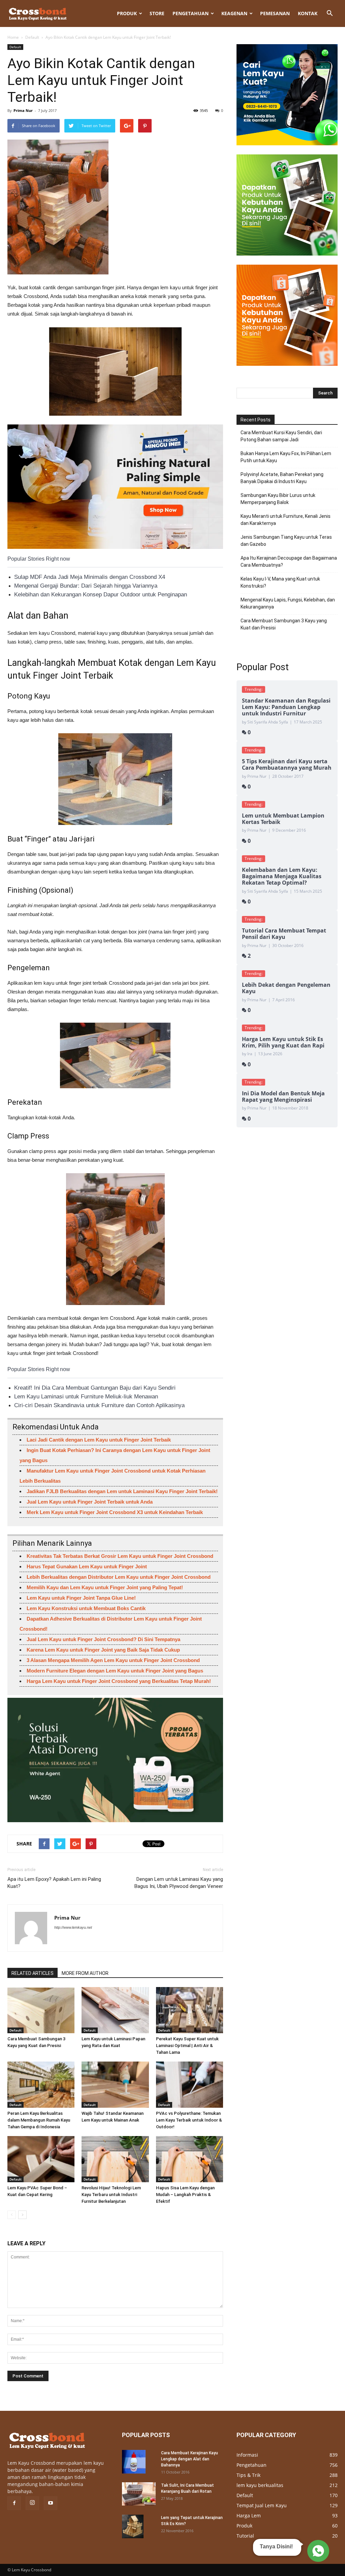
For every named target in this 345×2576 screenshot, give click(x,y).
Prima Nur (23, 110)
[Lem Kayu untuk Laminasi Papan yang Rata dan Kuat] (115, 2010)
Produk (127, 13)
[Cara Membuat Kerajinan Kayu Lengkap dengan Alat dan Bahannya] (134, 2462)
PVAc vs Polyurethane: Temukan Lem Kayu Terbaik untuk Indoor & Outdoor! (189, 2120)
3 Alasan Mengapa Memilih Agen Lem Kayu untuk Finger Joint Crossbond (113, 1660)
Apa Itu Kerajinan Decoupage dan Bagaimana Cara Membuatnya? (289, 561)
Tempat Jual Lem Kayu (262, 2505)
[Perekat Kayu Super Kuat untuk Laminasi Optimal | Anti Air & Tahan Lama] (190, 2010)
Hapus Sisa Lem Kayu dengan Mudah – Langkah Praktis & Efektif (185, 2195)
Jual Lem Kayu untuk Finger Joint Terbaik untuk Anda (90, 1502)
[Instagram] (32, 2503)
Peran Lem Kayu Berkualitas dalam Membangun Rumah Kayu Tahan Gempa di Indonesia (39, 2120)
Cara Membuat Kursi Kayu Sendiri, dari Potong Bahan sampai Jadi (281, 436)
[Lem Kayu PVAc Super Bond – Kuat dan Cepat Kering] (41, 2159)
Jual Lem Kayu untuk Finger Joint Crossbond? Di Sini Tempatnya (103, 1639)
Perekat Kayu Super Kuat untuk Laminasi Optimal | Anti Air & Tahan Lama (187, 2046)
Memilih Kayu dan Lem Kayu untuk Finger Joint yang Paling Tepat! (105, 1587)
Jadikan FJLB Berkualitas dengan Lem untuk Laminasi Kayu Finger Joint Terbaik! (122, 1491)
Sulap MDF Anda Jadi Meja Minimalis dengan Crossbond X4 (90, 577)
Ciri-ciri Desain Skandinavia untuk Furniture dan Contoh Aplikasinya (99, 1405)
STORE (157, 13)
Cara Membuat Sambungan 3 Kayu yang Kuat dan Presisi (284, 624)
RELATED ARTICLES (33, 1973)
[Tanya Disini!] (317, 2551)
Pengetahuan (191, 13)
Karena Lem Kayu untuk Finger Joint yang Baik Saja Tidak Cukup (103, 1650)
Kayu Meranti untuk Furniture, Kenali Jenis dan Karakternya (286, 520)
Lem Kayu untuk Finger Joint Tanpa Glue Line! (81, 1598)
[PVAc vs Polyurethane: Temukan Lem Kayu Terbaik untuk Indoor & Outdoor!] (190, 2085)
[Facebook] (14, 2503)
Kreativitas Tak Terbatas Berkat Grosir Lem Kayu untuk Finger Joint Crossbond (120, 1556)
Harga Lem (249, 2515)
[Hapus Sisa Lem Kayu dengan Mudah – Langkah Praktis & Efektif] (190, 2159)
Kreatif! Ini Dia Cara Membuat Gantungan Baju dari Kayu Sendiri (95, 1388)
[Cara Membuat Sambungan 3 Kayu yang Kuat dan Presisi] (41, 2010)
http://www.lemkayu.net (73, 1927)
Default (32, 37)
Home (13, 37)
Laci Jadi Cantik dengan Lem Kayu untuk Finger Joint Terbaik (99, 1440)
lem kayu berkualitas (260, 2485)
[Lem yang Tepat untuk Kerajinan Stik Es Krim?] (133, 2526)
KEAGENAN (234, 13)
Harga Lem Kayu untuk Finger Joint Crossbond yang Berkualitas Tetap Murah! (119, 1681)
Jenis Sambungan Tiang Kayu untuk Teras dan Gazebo (286, 541)
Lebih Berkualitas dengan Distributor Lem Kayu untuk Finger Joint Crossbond (119, 1577)
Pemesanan (275, 13)
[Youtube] (51, 2503)
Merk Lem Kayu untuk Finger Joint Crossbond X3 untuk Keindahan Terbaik (115, 1512)
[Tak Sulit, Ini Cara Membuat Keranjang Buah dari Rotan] (139, 2494)
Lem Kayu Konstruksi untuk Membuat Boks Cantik (86, 1608)
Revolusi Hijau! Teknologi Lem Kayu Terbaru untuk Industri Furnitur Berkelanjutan (111, 2195)
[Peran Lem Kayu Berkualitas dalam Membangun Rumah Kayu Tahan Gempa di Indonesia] (41, 2085)
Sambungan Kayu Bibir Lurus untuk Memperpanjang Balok (278, 499)
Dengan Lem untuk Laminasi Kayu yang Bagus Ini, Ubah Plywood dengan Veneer (179, 1883)
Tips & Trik (248, 2475)
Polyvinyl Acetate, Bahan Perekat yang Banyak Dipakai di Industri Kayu (282, 478)
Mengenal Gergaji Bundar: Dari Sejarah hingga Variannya (86, 586)
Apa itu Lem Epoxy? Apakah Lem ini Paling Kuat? (54, 1883)
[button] (330, 13)
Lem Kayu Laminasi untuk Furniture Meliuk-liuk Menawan (86, 1397)
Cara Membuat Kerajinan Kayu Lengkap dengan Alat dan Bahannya (190, 2459)
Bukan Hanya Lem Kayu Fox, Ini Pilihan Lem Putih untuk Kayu (286, 457)
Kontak (308, 13)
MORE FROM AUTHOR (85, 1973)
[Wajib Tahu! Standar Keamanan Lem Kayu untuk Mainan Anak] (115, 2085)
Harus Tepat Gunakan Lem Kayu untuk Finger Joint (87, 1566)
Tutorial (245, 2536)
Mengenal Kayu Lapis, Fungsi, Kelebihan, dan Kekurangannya (288, 603)
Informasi (247, 2455)
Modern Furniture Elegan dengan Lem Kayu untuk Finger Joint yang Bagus (115, 1671)
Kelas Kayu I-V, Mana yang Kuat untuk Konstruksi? (280, 582)
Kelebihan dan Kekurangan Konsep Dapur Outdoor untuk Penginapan (101, 595)
